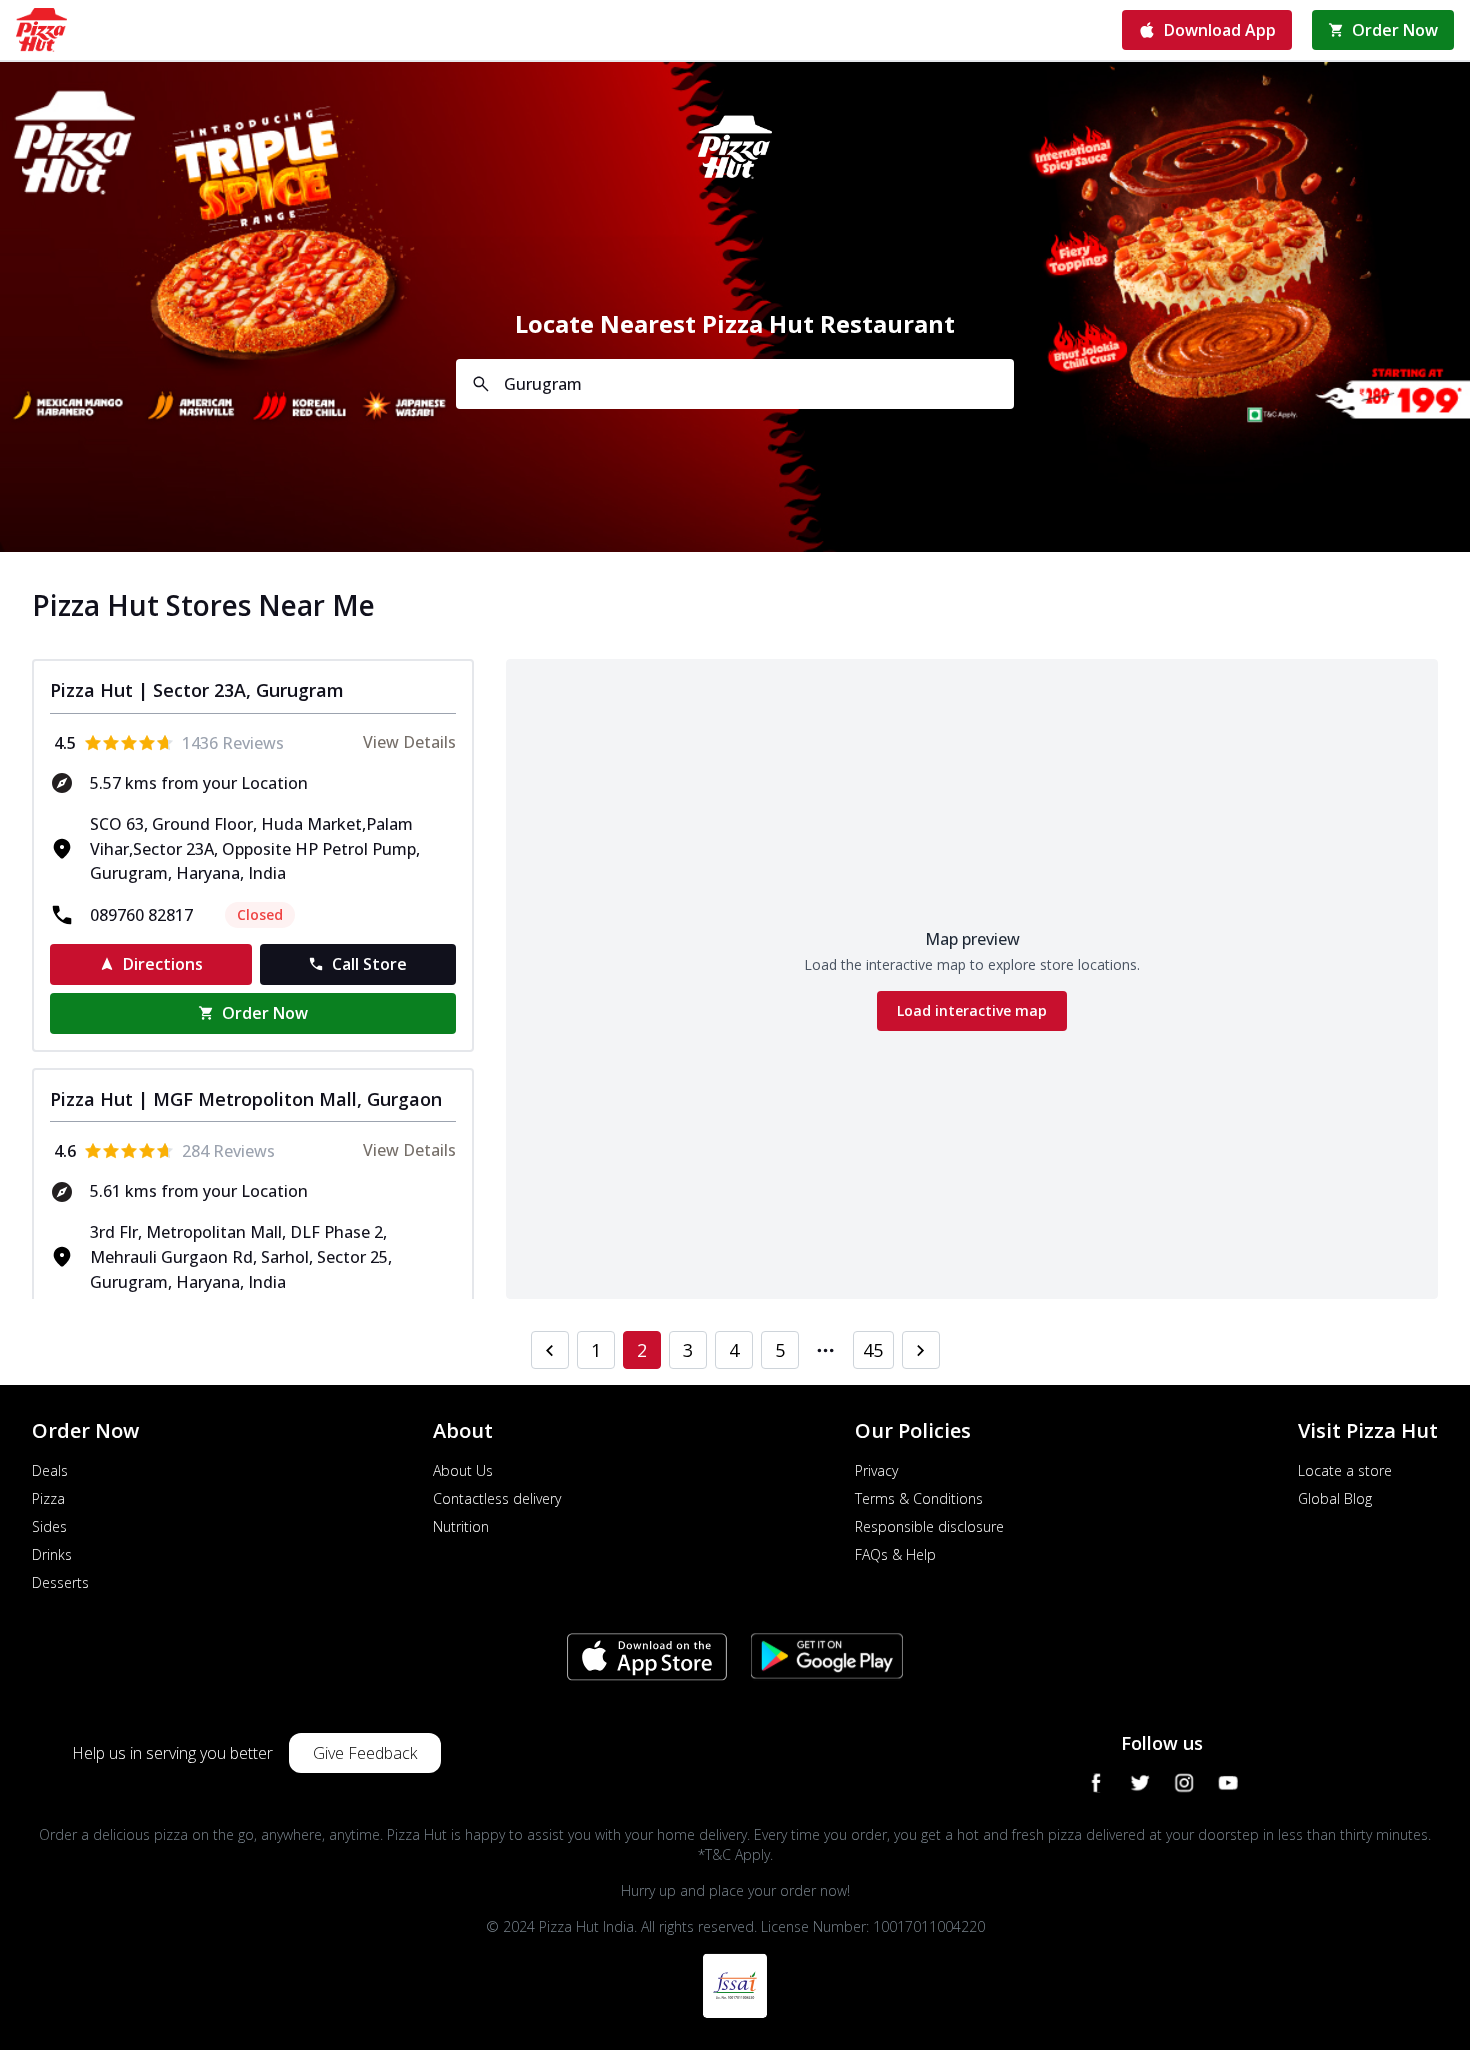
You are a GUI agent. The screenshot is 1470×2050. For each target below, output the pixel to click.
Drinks (52, 1554)
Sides (49, 1526)
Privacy (876, 1470)
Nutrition (461, 1526)
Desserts (60, 1582)
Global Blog (1335, 1498)
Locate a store (1345, 1470)
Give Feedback (365, 1753)
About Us (463, 1470)
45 (873, 1350)
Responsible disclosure (929, 1526)
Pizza (48, 1498)
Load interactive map (972, 1010)
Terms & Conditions (919, 1498)
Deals (50, 1470)
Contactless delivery (497, 1498)
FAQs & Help (895, 1554)
